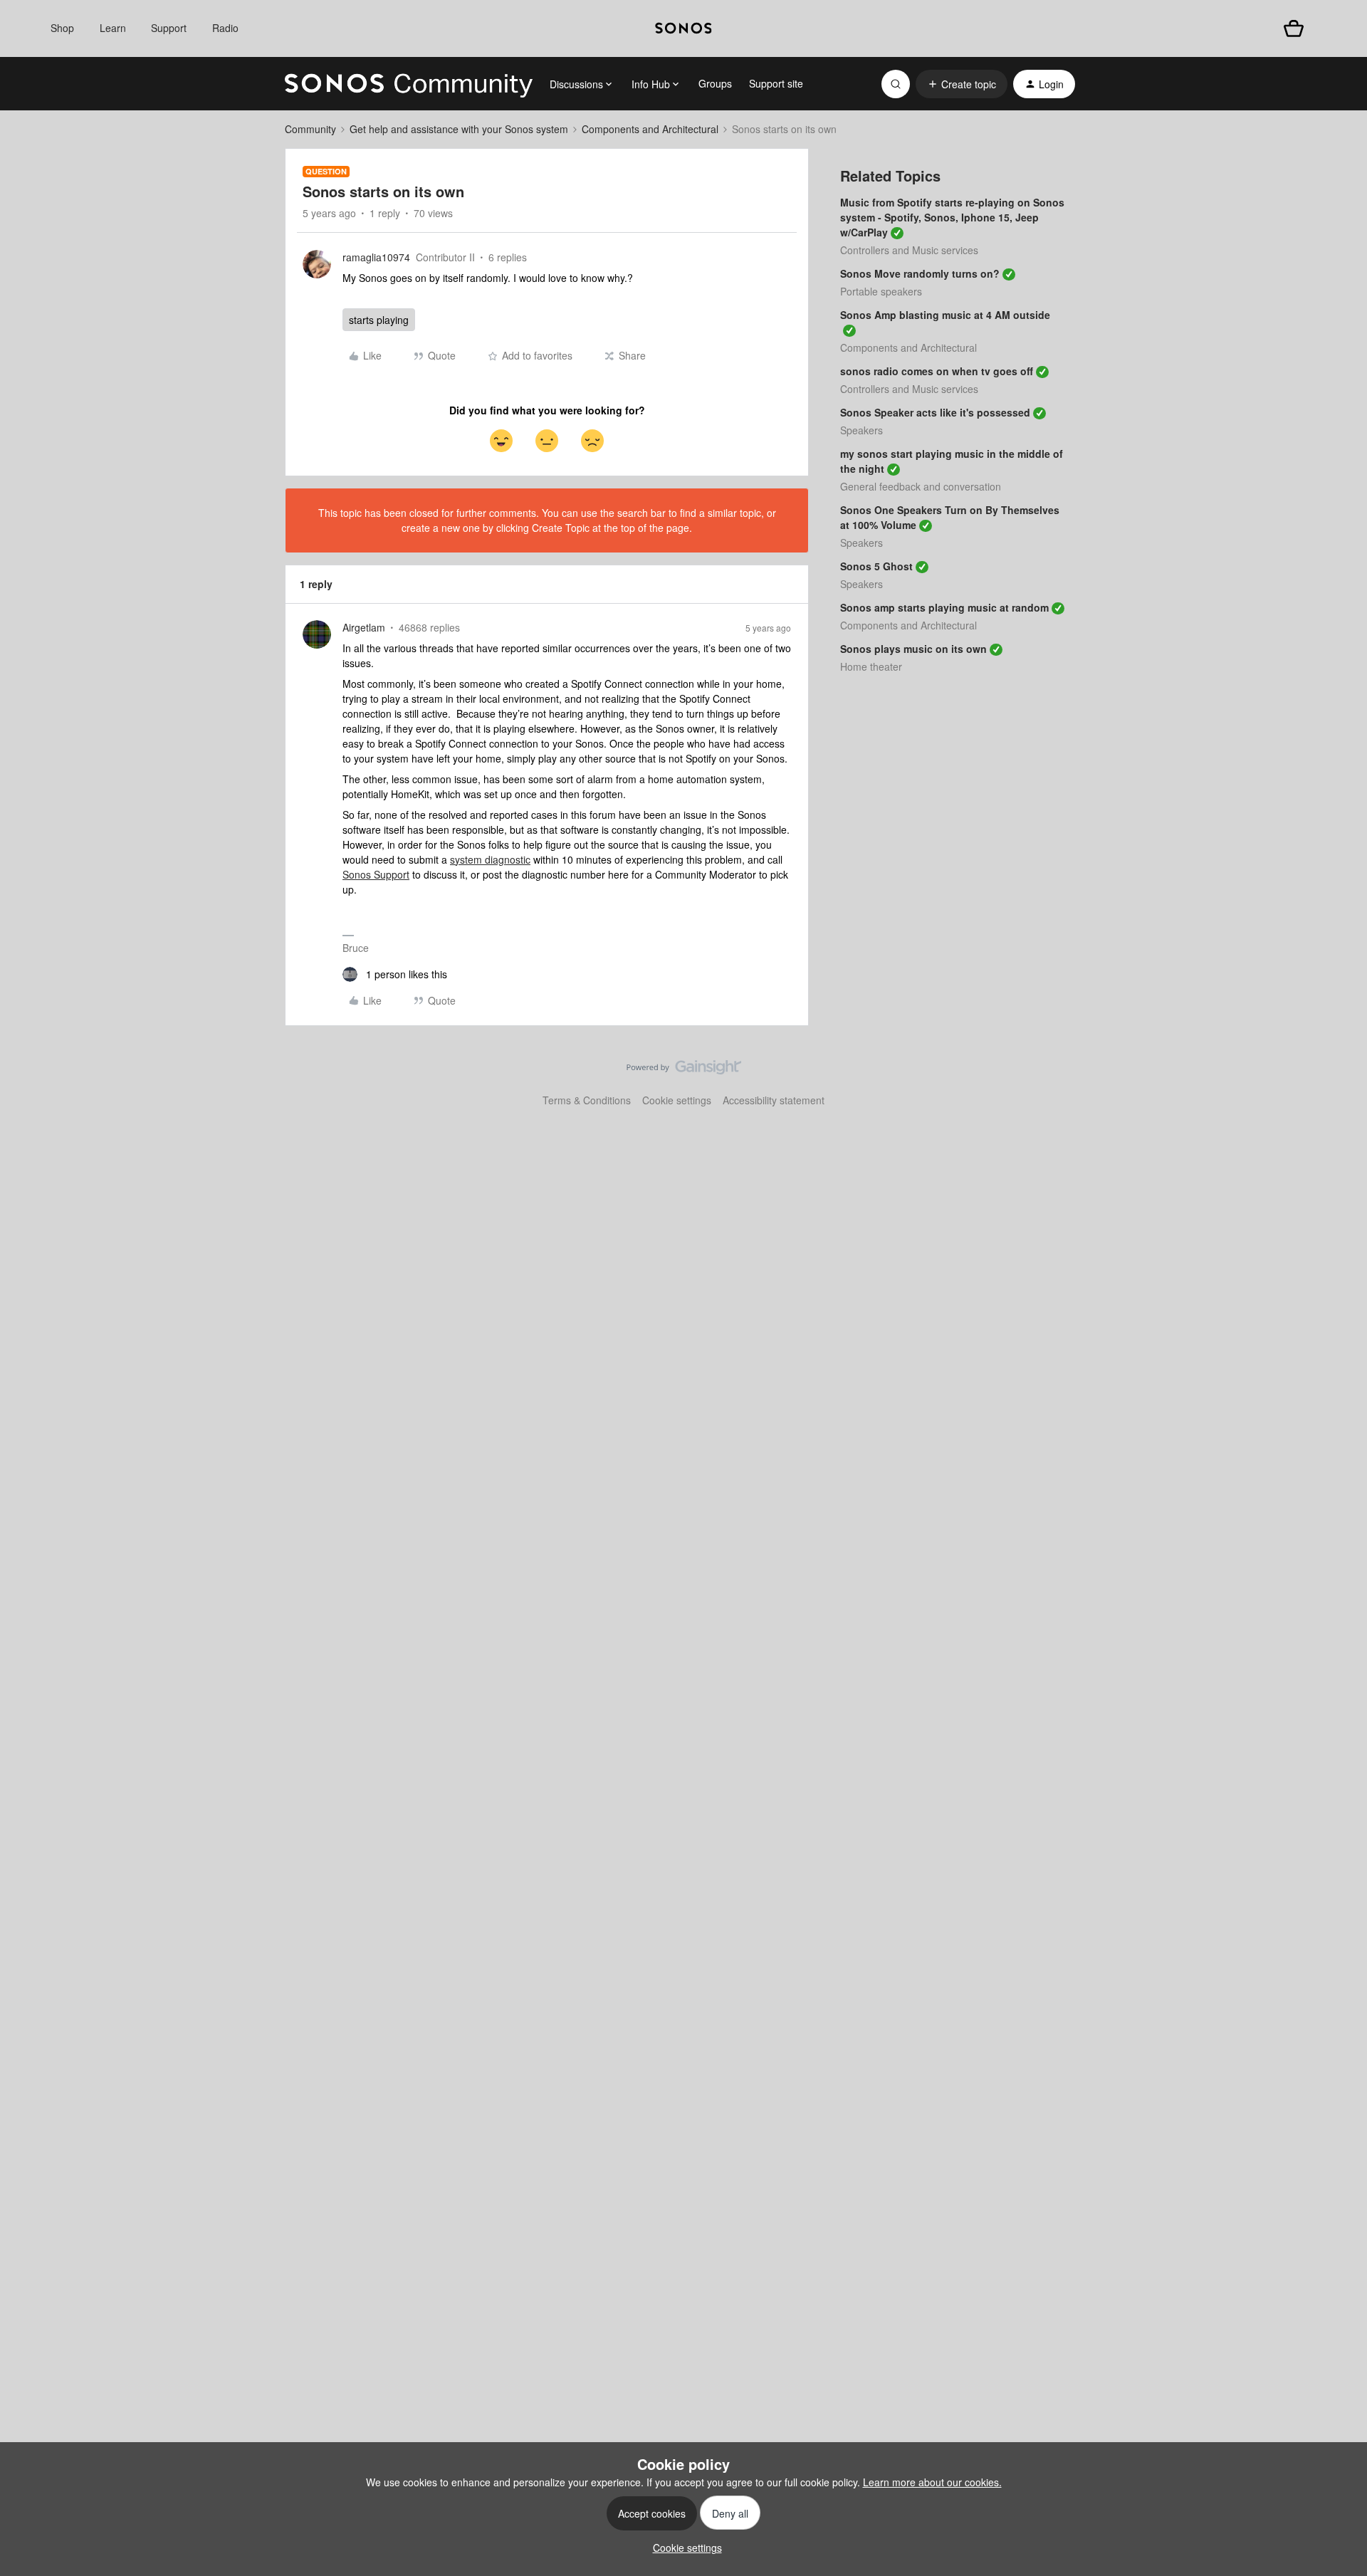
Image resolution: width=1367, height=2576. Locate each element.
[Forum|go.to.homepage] (409, 84)
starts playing (379, 320)
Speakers (861, 430)
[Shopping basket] (1294, 28)
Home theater (871, 666)
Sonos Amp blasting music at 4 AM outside (945, 315)
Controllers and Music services (909, 250)
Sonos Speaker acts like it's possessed (935, 412)
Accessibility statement (774, 1100)
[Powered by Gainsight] (684, 1071)
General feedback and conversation (921, 486)
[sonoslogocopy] (683, 28)
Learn (113, 28)
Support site (776, 83)
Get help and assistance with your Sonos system (459, 129)
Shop (62, 28)
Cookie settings (677, 1100)
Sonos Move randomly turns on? (920, 273)
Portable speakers (881, 291)
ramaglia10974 (376, 257)
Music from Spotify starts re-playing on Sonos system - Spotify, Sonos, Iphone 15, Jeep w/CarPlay (952, 217)
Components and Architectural (650, 129)
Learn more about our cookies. (932, 2482)
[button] (962, 84)
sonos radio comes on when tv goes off (937, 371)
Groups (715, 83)
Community (310, 129)
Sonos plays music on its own (913, 649)
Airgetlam (364, 627)
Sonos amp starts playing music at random (944, 607)
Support (169, 28)
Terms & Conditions (587, 1100)
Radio (225, 28)
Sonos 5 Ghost (876, 566)
